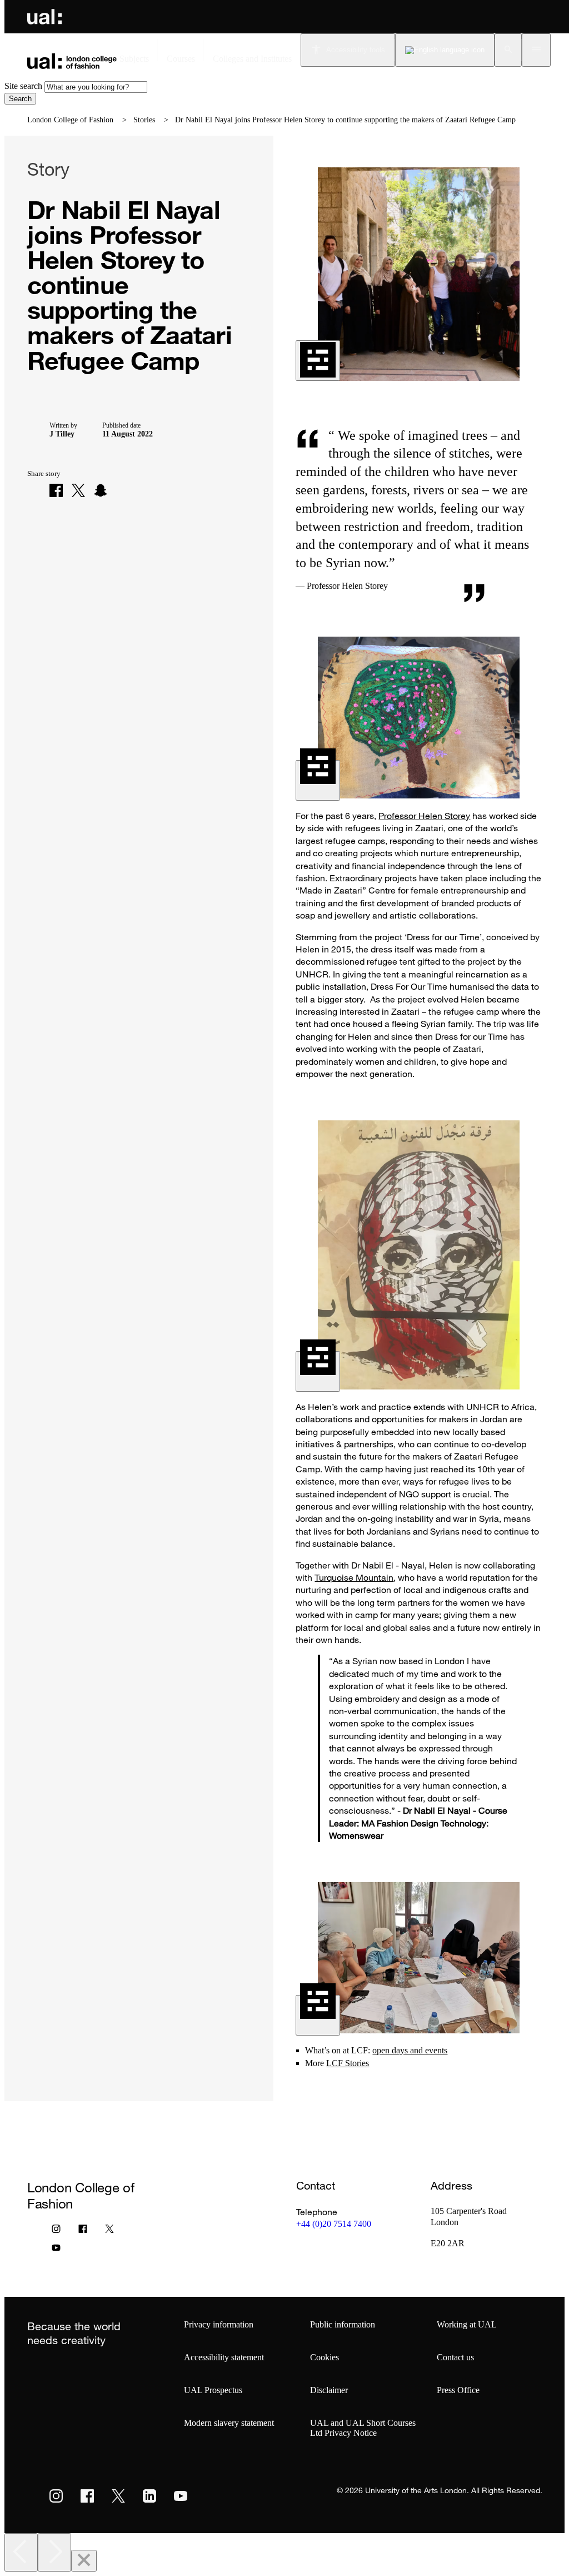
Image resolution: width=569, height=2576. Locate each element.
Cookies (325, 2357)
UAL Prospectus (213, 2390)
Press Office (458, 2390)
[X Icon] (109, 2231)
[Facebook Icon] (83, 2231)
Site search (23, 86)
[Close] (84, 2561)
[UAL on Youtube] (181, 2496)
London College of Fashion (70, 120)
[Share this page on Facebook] (56, 490)
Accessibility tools (356, 50)
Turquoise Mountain (354, 1577)
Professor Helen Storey (424, 816)
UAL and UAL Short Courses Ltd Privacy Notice (363, 2428)
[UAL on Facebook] (87, 2496)
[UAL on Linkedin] (149, 2496)
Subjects (134, 59)
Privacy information (219, 2324)
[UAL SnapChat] (101, 490)
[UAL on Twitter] (118, 2496)
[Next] (54, 2552)
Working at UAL (467, 2324)
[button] (508, 50)
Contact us (455, 2357)
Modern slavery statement (229, 2423)
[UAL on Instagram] (56, 2496)
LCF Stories (348, 2063)
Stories (144, 120)
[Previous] (21, 2552)
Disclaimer (329, 2390)
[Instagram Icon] (56, 2231)
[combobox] (96, 87)
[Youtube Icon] (56, 2250)
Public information (343, 2324)
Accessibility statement (224, 2357)
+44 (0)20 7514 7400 (334, 2224)
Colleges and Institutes (252, 59)
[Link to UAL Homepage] (44, 17)
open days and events (410, 2050)
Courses (181, 59)
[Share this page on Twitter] (78, 490)
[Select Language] (445, 50)
